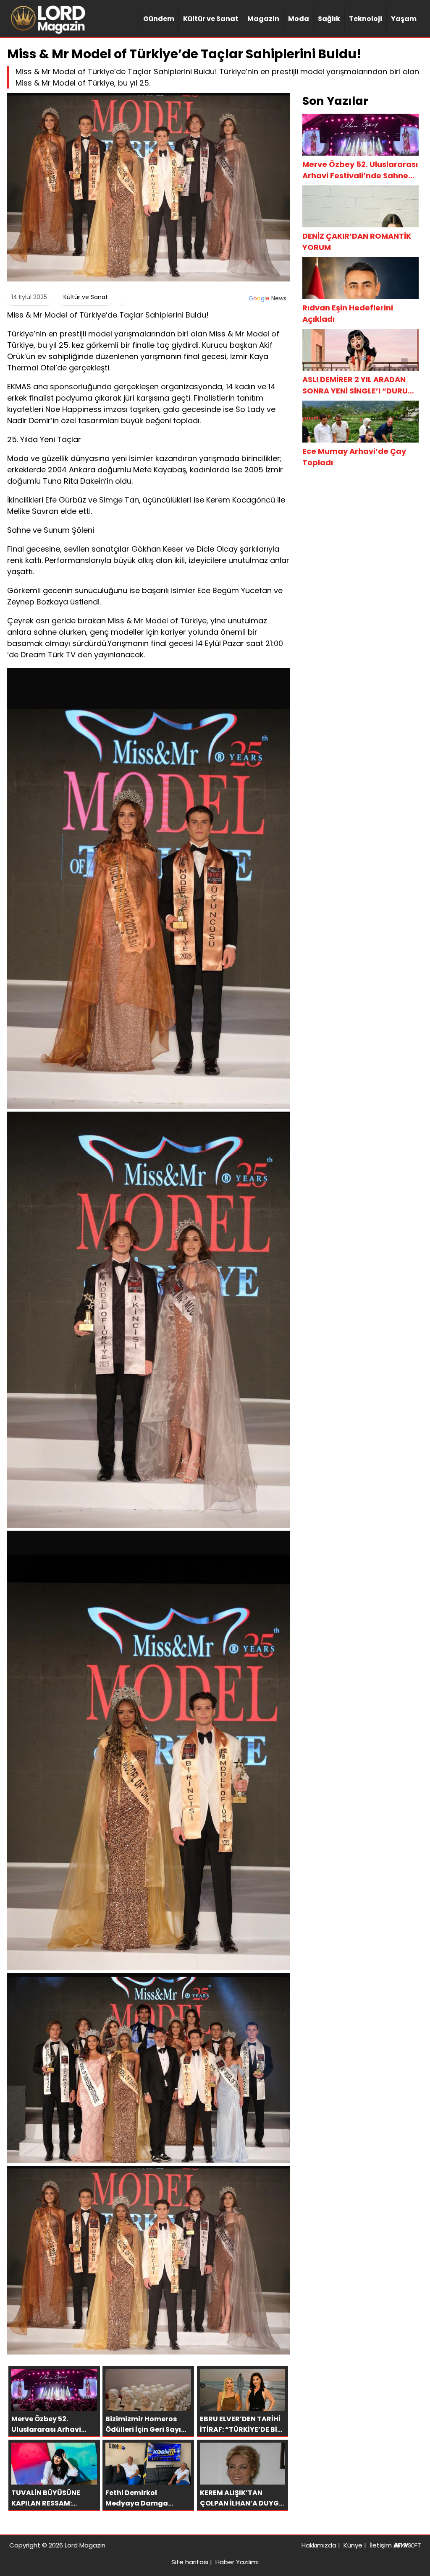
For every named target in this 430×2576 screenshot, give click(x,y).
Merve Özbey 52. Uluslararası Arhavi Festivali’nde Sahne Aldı (360, 170)
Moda (299, 19)
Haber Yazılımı (237, 2562)
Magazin (263, 19)
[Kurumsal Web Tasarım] (407, 2545)
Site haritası (190, 2562)
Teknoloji (366, 19)
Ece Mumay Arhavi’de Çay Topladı (354, 457)
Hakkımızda (319, 2545)
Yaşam (404, 19)
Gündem (159, 19)
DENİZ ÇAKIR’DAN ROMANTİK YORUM (357, 242)
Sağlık (329, 19)
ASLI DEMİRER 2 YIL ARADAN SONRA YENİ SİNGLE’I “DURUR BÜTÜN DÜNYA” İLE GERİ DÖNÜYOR (358, 385)
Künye (353, 2545)
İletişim (381, 2545)
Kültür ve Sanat (211, 19)
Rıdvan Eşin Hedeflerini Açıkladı (348, 313)
